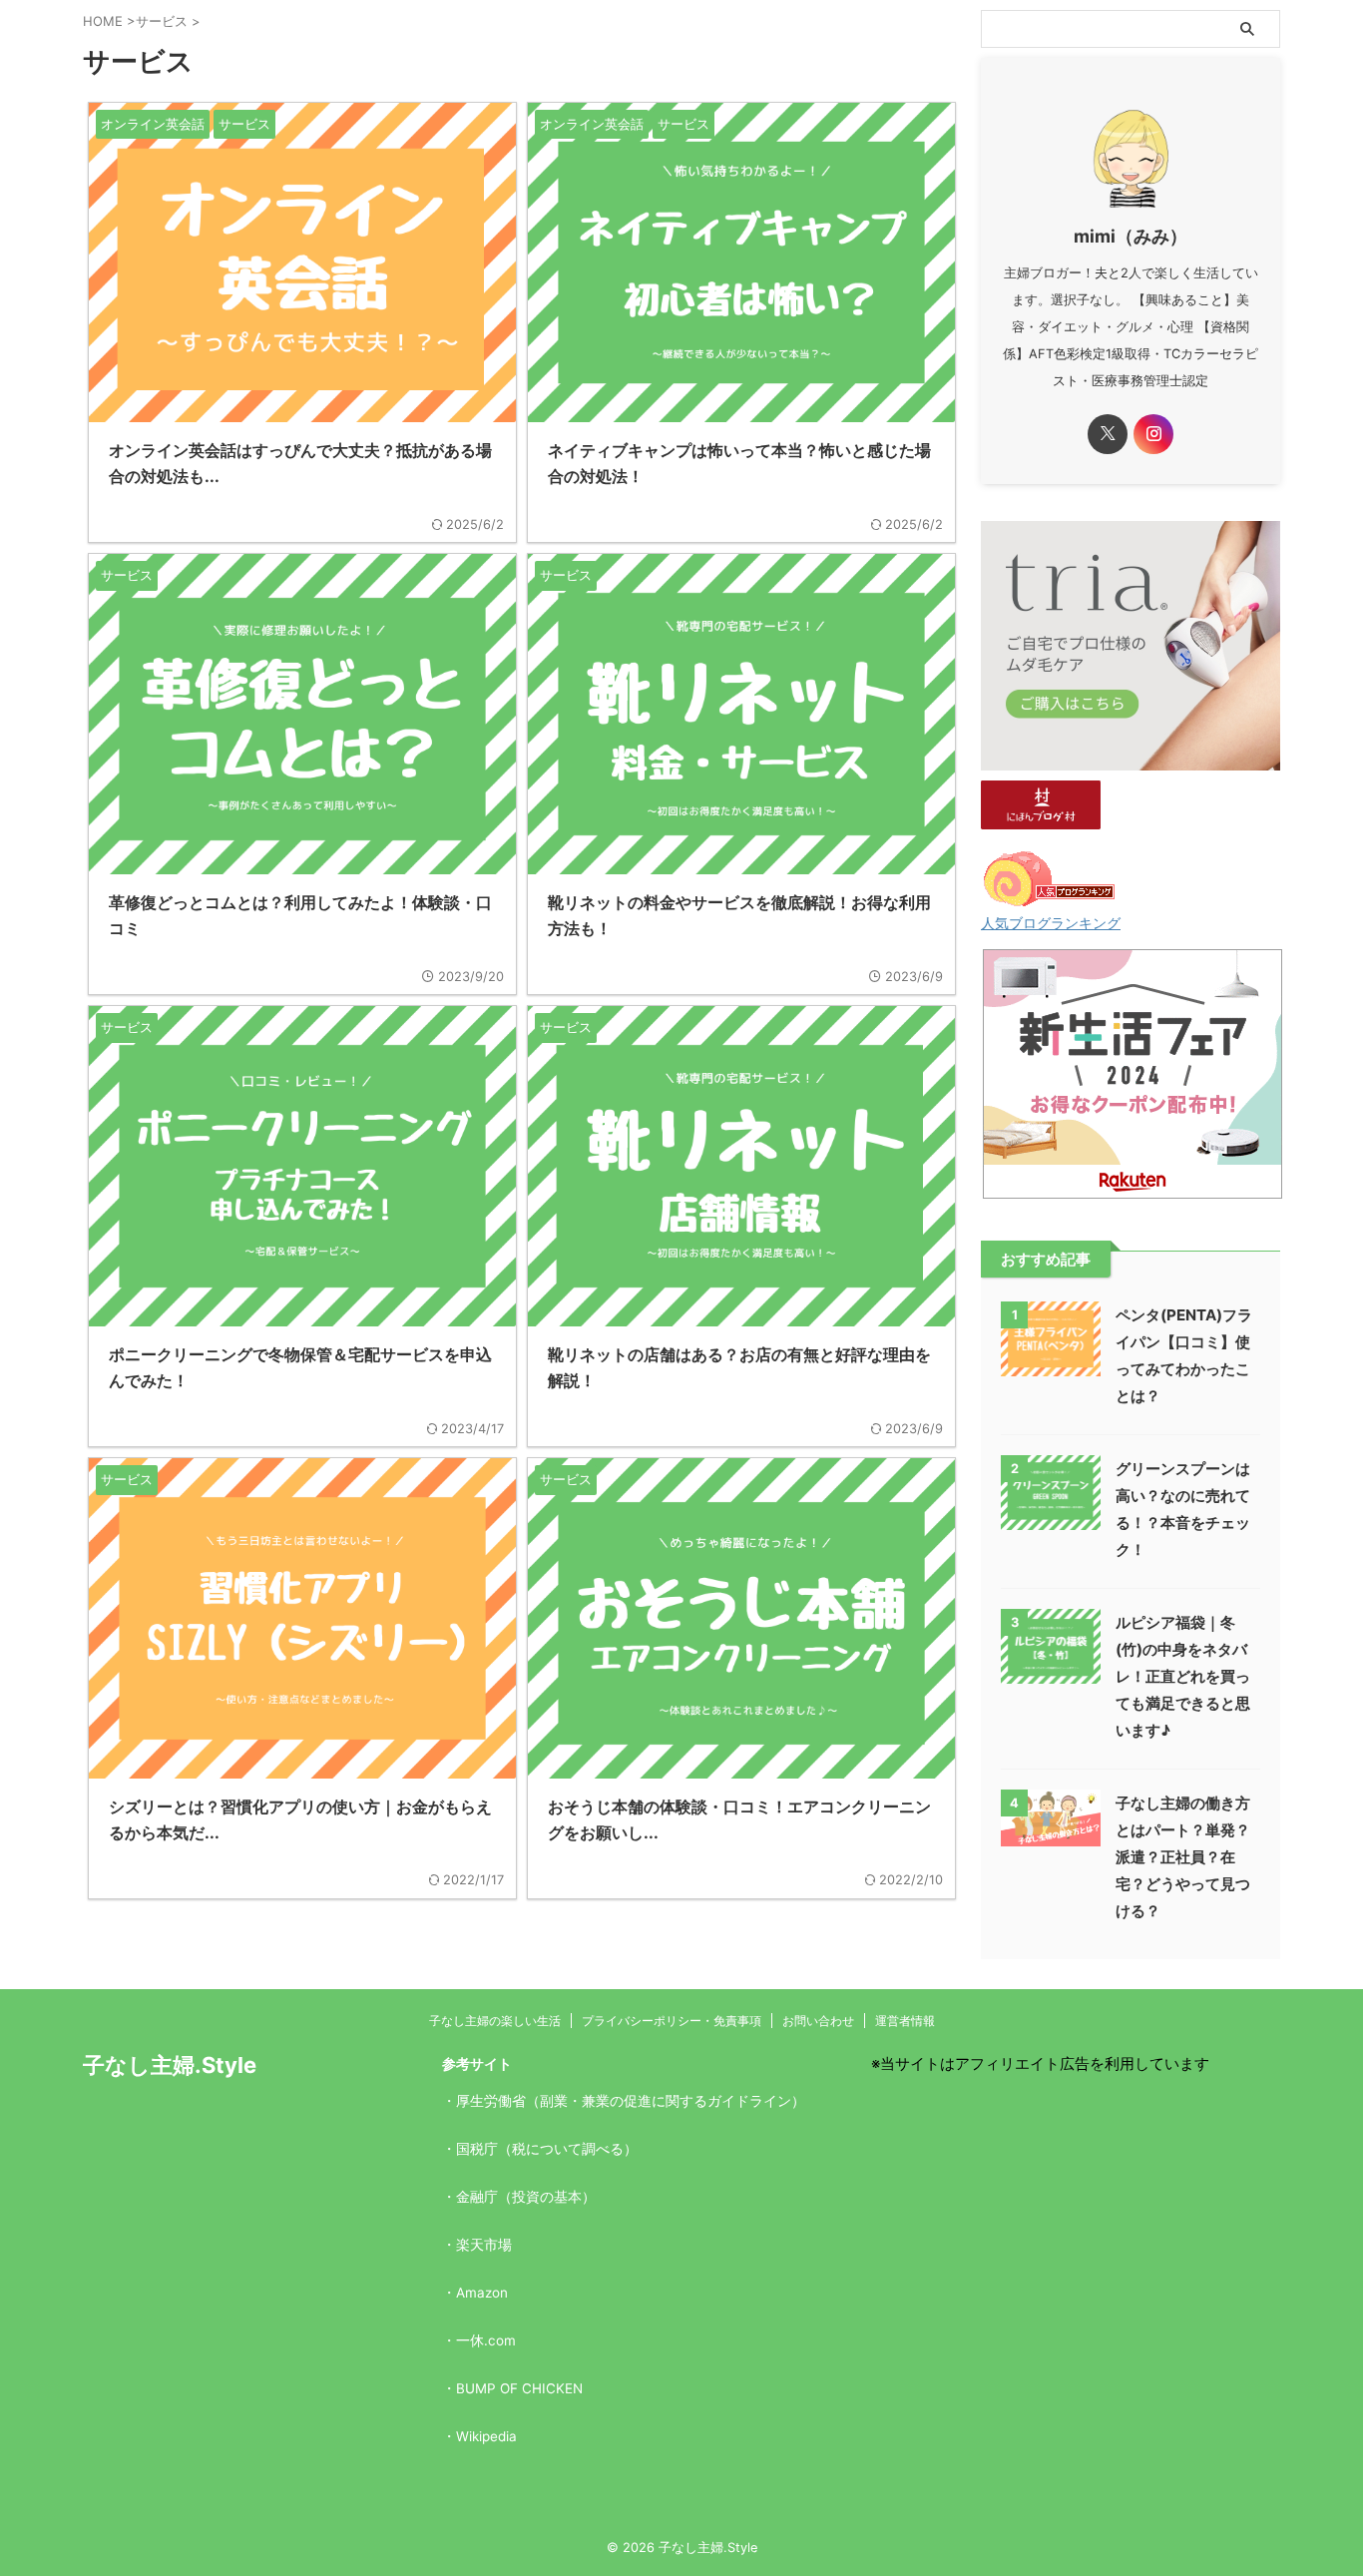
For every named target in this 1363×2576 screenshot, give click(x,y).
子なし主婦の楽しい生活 (495, 2021)
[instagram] (1153, 434)
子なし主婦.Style (170, 2065)
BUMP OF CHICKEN (519, 2388)
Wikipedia (486, 2436)
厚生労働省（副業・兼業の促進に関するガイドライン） (631, 2101)
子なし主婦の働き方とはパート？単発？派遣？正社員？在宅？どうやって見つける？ (1183, 1857)
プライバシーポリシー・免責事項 (672, 2021)
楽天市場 (484, 2245)
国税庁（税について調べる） (547, 2149)
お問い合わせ (818, 2021)
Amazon (482, 2293)
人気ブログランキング (1051, 923)
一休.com (486, 2340)
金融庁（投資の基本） (526, 2197)
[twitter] (1108, 434)
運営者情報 (905, 2021)
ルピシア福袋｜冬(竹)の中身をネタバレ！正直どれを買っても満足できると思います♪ (1183, 1676)
